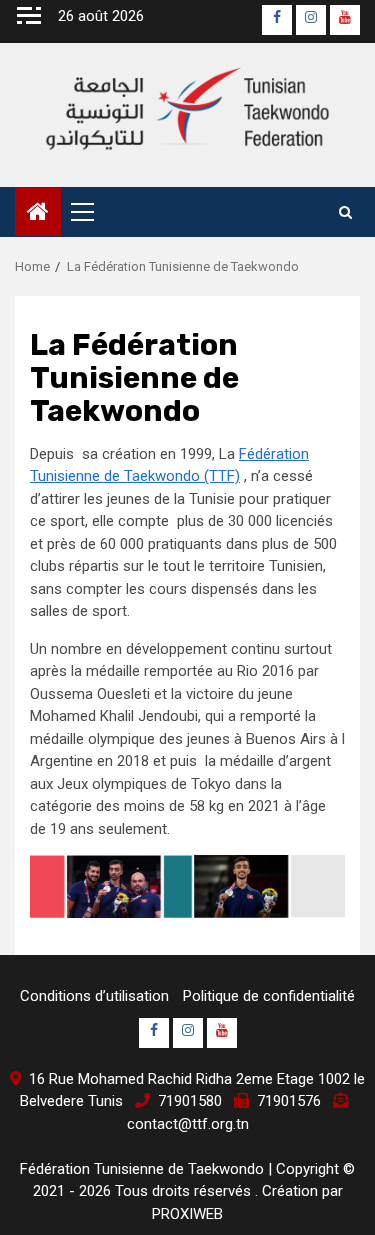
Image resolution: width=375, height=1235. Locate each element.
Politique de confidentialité (269, 996)
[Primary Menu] (91, 212)
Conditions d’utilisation (94, 996)
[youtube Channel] (345, 20)
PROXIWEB (187, 1214)
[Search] (345, 212)
